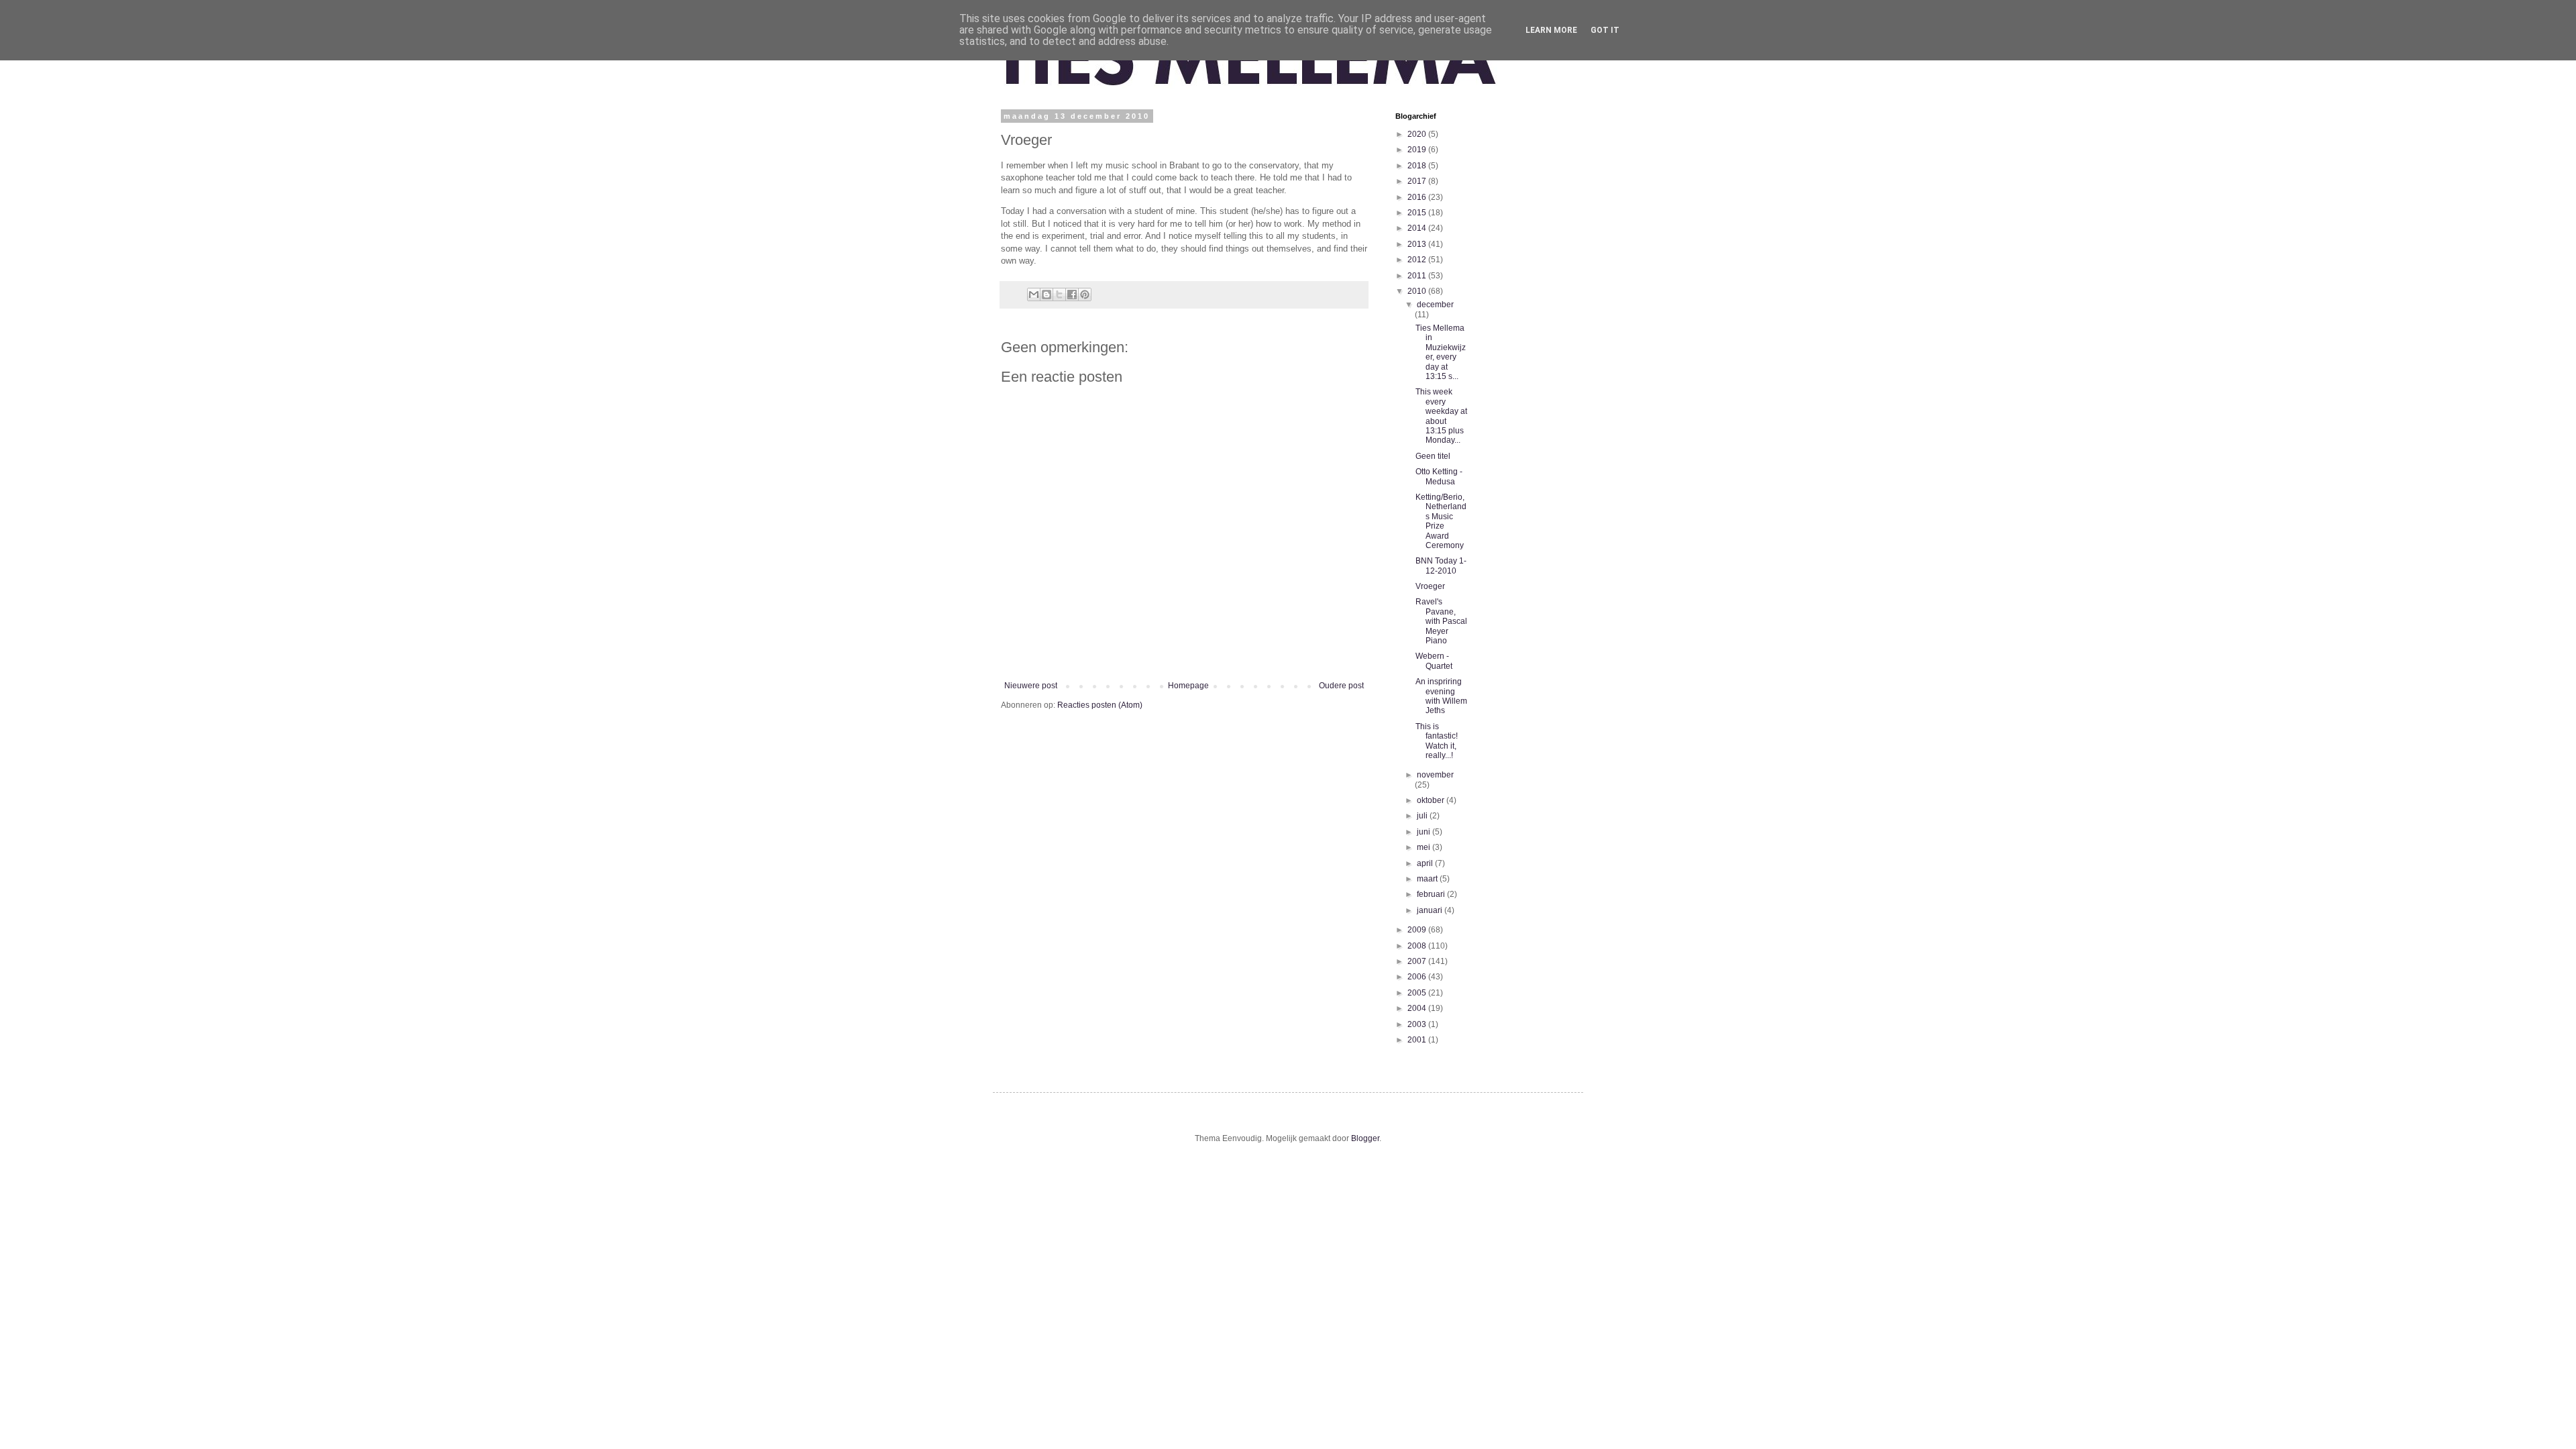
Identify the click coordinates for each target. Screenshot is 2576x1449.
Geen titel (1433, 456)
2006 (1418, 977)
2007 (1418, 961)
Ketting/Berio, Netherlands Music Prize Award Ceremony (1441, 521)
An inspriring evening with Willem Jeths (1441, 696)
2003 (1418, 1024)
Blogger (1365, 1138)
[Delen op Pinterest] (1085, 294)
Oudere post (1341, 686)
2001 (1418, 1040)
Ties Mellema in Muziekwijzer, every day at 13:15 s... (1441, 352)
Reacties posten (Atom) (1100, 705)
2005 (1418, 993)
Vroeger (1430, 586)
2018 (1418, 166)
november (1435, 775)
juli (1423, 816)
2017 (1418, 181)
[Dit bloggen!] (1046, 294)
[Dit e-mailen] (1034, 294)
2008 (1418, 946)
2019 (1418, 150)
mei (1425, 847)
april (1426, 863)
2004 (1418, 1008)
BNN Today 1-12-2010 (1441, 566)
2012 (1418, 260)
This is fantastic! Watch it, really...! (1437, 741)
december (1435, 305)
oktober (1432, 800)
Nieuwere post (1031, 686)
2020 (1418, 134)
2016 (1418, 197)
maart (1428, 879)
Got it (1605, 30)
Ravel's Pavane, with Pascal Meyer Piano (1441, 621)
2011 (1418, 276)
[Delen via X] (1059, 294)
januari (1431, 910)
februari (1432, 894)
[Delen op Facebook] (1072, 294)
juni (1425, 832)
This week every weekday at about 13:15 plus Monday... (1441, 416)
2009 (1418, 930)
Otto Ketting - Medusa (1439, 476)
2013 (1418, 244)
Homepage (1188, 686)
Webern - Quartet (1434, 661)
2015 (1418, 213)
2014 (1418, 228)
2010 (1418, 291)
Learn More (1551, 30)
